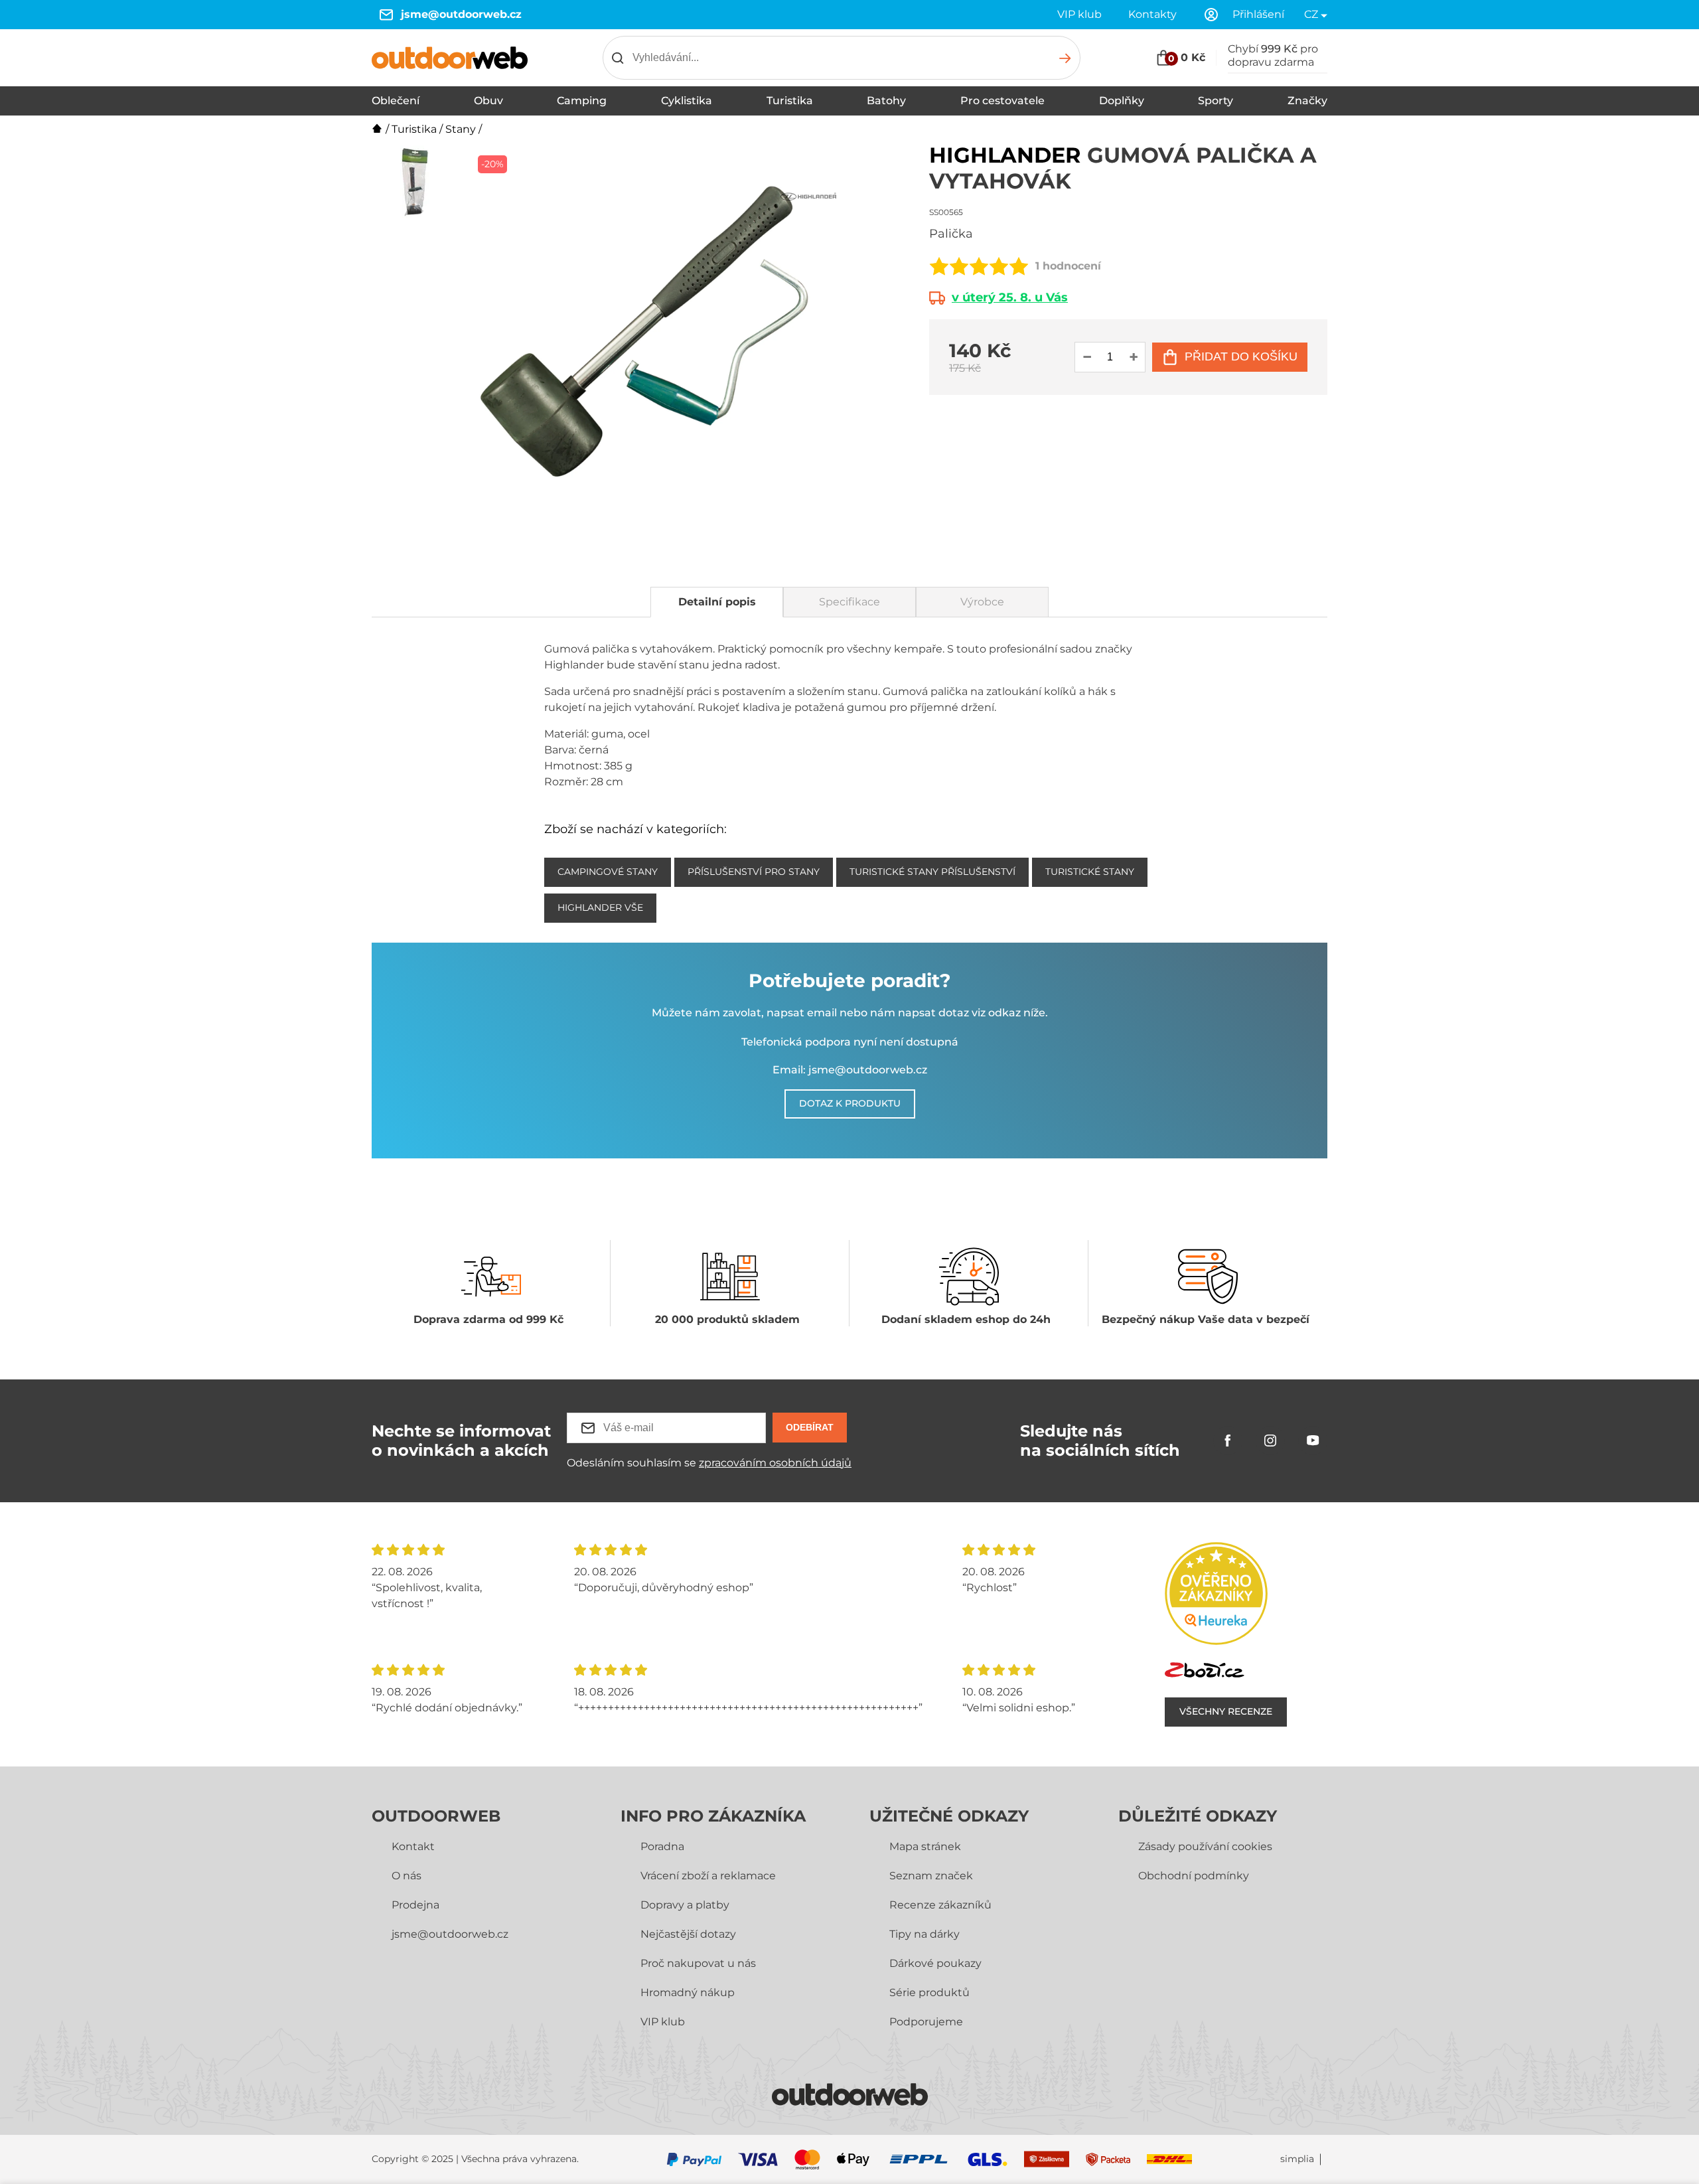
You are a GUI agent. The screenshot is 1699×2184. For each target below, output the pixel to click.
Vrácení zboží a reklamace (708, 1876)
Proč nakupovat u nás (698, 1963)
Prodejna (415, 1905)
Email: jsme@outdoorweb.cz (850, 1070)
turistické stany (1090, 872)
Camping (582, 101)
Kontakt (413, 1846)
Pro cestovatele (1002, 101)
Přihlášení (1258, 14)
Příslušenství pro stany (754, 872)
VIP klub (1079, 14)
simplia (1297, 2159)
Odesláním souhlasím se (709, 1463)
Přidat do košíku (1241, 356)
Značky (1307, 101)
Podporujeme (926, 2022)
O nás (406, 1876)
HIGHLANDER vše (600, 907)
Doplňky (1122, 101)
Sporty (1216, 101)
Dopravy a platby (685, 1905)
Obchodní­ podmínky (1194, 1876)
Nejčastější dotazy (688, 1934)
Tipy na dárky (924, 1934)
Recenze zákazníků (940, 1905)
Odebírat (810, 1427)
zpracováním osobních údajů (775, 1463)
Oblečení (396, 101)
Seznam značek (931, 1876)
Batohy (886, 101)
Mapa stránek (925, 1846)
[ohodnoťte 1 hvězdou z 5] (939, 266)
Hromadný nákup (688, 1992)
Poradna (662, 1846)
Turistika (790, 101)
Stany (461, 129)
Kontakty (1152, 14)
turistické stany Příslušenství (932, 872)
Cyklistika (687, 101)
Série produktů (929, 1992)
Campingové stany (608, 872)
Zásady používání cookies (1205, 1846)
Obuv (488, 101)
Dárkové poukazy (935, 1963)
